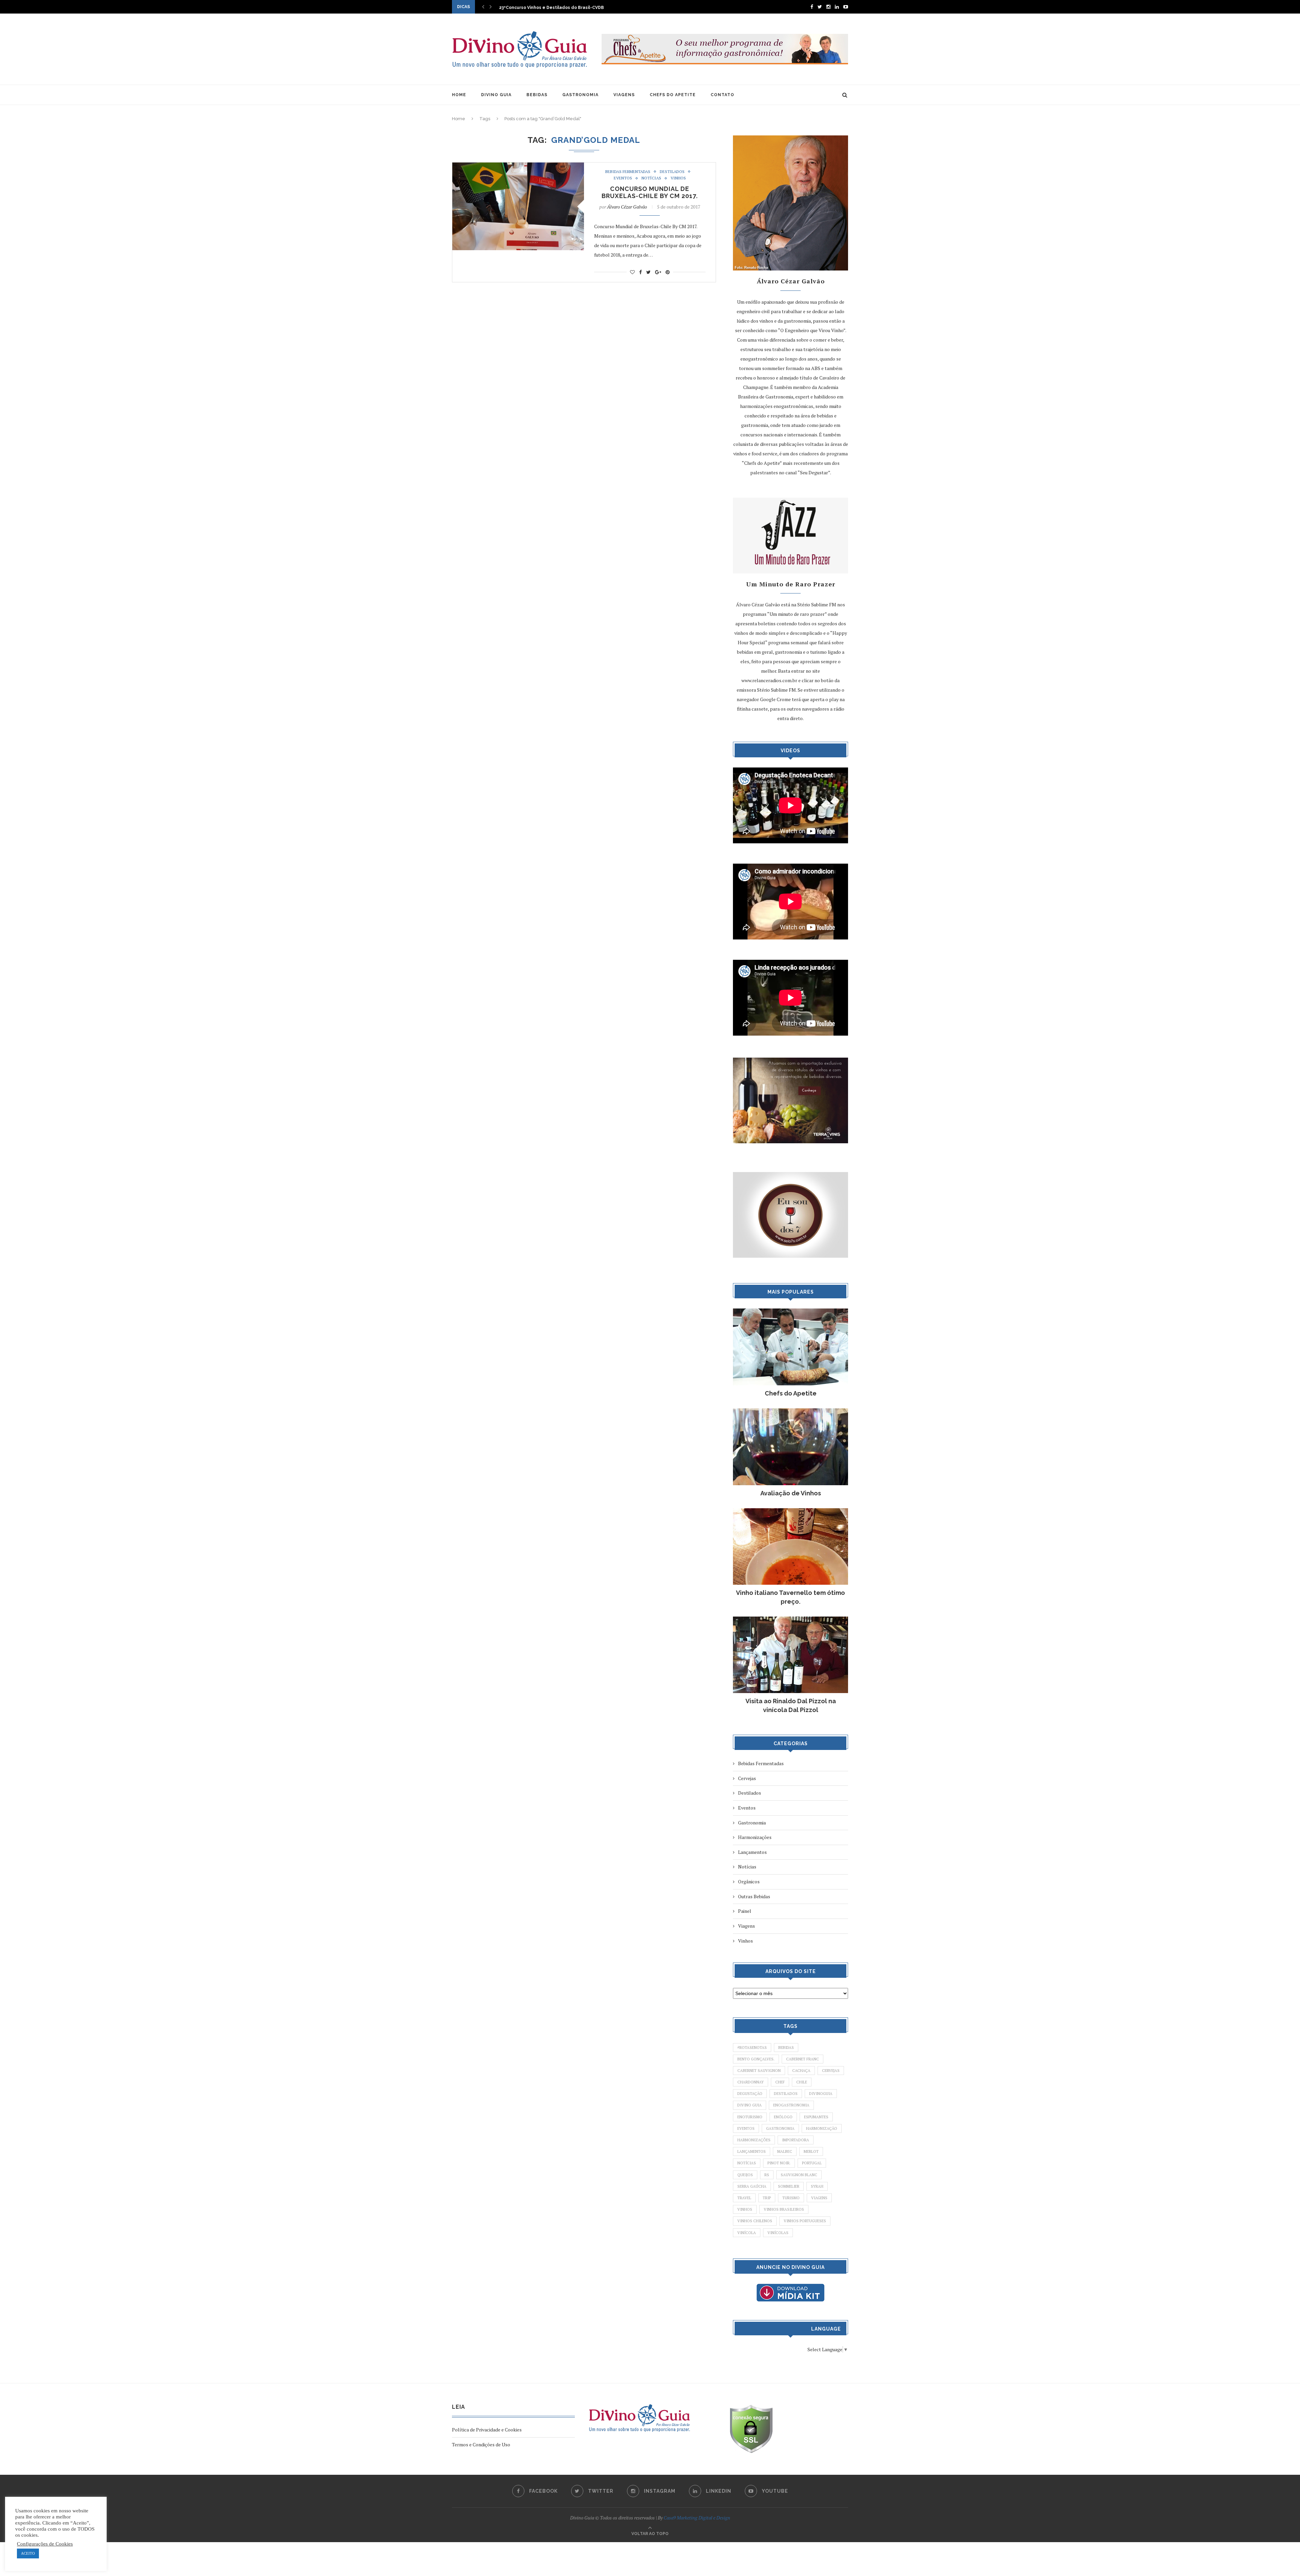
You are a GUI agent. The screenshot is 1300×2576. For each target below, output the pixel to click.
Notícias (651, 178)
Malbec (785, 2151)
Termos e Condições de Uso (481, 2444)
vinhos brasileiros (784, 2209)
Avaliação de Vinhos (791, 1493)
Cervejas (747, 1778)
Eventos (623, 178)
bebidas (786, 2048)
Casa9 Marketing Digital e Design (697, 2518)
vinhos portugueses (805, 2221)
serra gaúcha (752, 2186)
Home (459, 119)
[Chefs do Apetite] (790, 1312)
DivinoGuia (821, 2094)
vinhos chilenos (755, 2221)
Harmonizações (755, 1837)
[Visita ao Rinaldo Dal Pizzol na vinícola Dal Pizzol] (790, 1620)
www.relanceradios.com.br (769, 680)
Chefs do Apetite (791, 1393)
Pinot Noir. (779, 2163)
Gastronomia (752, 1823)
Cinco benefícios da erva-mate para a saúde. (548, 7)
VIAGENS (624, 95)
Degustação (750, 2094)
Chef (780, 2082)
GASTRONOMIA (580, 95)
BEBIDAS (537, 95)
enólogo (783, 2117)
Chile (802, 2082)
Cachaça (801, 2071)
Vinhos (678, 178)
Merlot (811, 2151)
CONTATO (722, 95)
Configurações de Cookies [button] (45, 2544)
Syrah (817, 2186)
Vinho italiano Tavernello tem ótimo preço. (790, 1597)
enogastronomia (791, 2105)
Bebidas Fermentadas (628, 172)
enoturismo (750, 2117)
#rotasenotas (752, 2048)
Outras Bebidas (754, 1896)
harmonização (822, 2128)
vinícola (747, 2233)
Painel (745, 1911)
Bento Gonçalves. (756, 2059)
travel (744, 2198)
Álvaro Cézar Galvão (627, 207)
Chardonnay (751, 2082)
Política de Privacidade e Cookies (487, 2430)
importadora (796, 2140)
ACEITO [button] (28, 2553)
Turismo (791, 2198)
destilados (786, 2094)
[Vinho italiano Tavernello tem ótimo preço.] (790, 1511)
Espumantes (816, 2117)
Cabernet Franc (803, 2059)
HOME (459, 95)
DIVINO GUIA (496, 95)
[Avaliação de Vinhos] (790, 1412)
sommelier (789, 2186)
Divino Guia (750, 2105)
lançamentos (752, 2151)
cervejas (831, 2071)
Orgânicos (749, 1881)
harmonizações (754, 2140)
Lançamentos (752, 1852)
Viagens (746, 1926)
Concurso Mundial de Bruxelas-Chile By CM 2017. (650, 192)
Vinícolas (778, 2233)
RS (767, 2175)
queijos (745, 2175)
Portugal (812, 2163)
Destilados (672, 172)
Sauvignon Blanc (799, 2175)
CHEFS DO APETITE (673, 95)
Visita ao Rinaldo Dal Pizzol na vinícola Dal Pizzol (791, 1705)
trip (767, 2198)
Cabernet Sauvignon (759, 2071)
